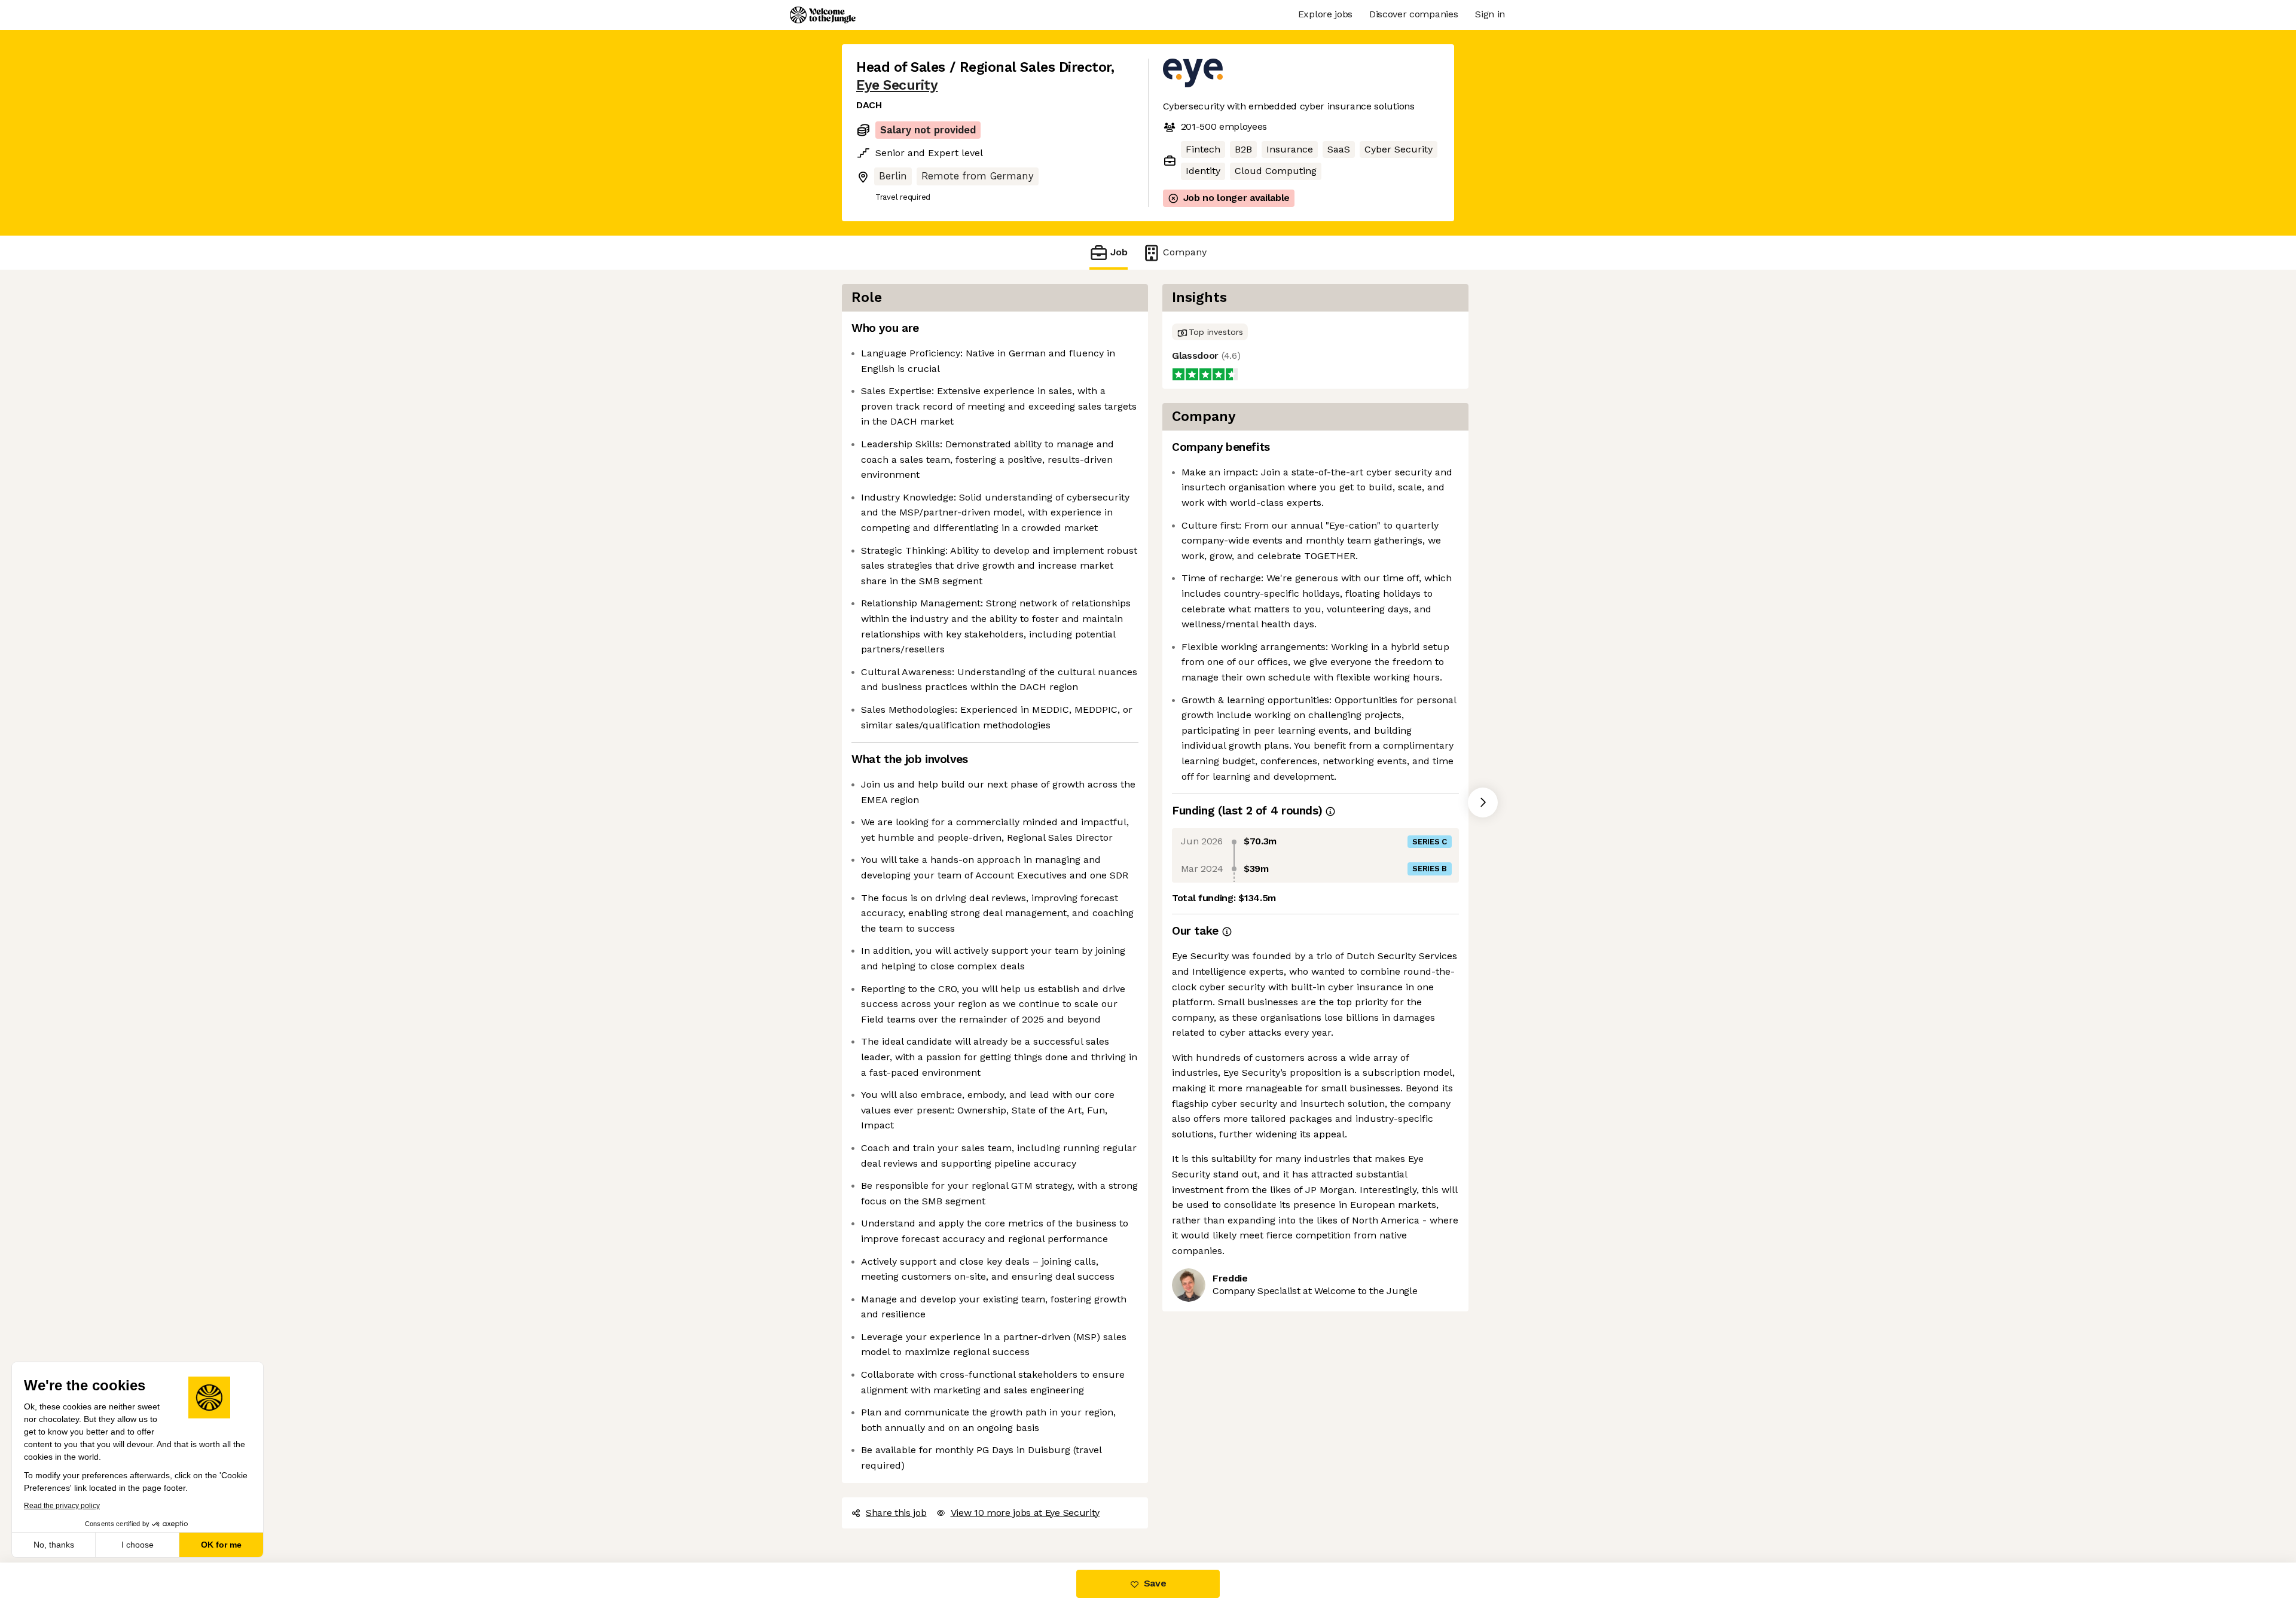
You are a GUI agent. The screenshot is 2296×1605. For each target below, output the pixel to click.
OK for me (221, 1545)
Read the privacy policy (62, 1506)
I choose (138, 1545)
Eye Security (897, 85)
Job (1119, 252)
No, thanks (54, 1545)
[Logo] (823, 15)
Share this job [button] (896, 1513)
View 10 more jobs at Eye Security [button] (1025, 1513)
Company (1185, 252)
